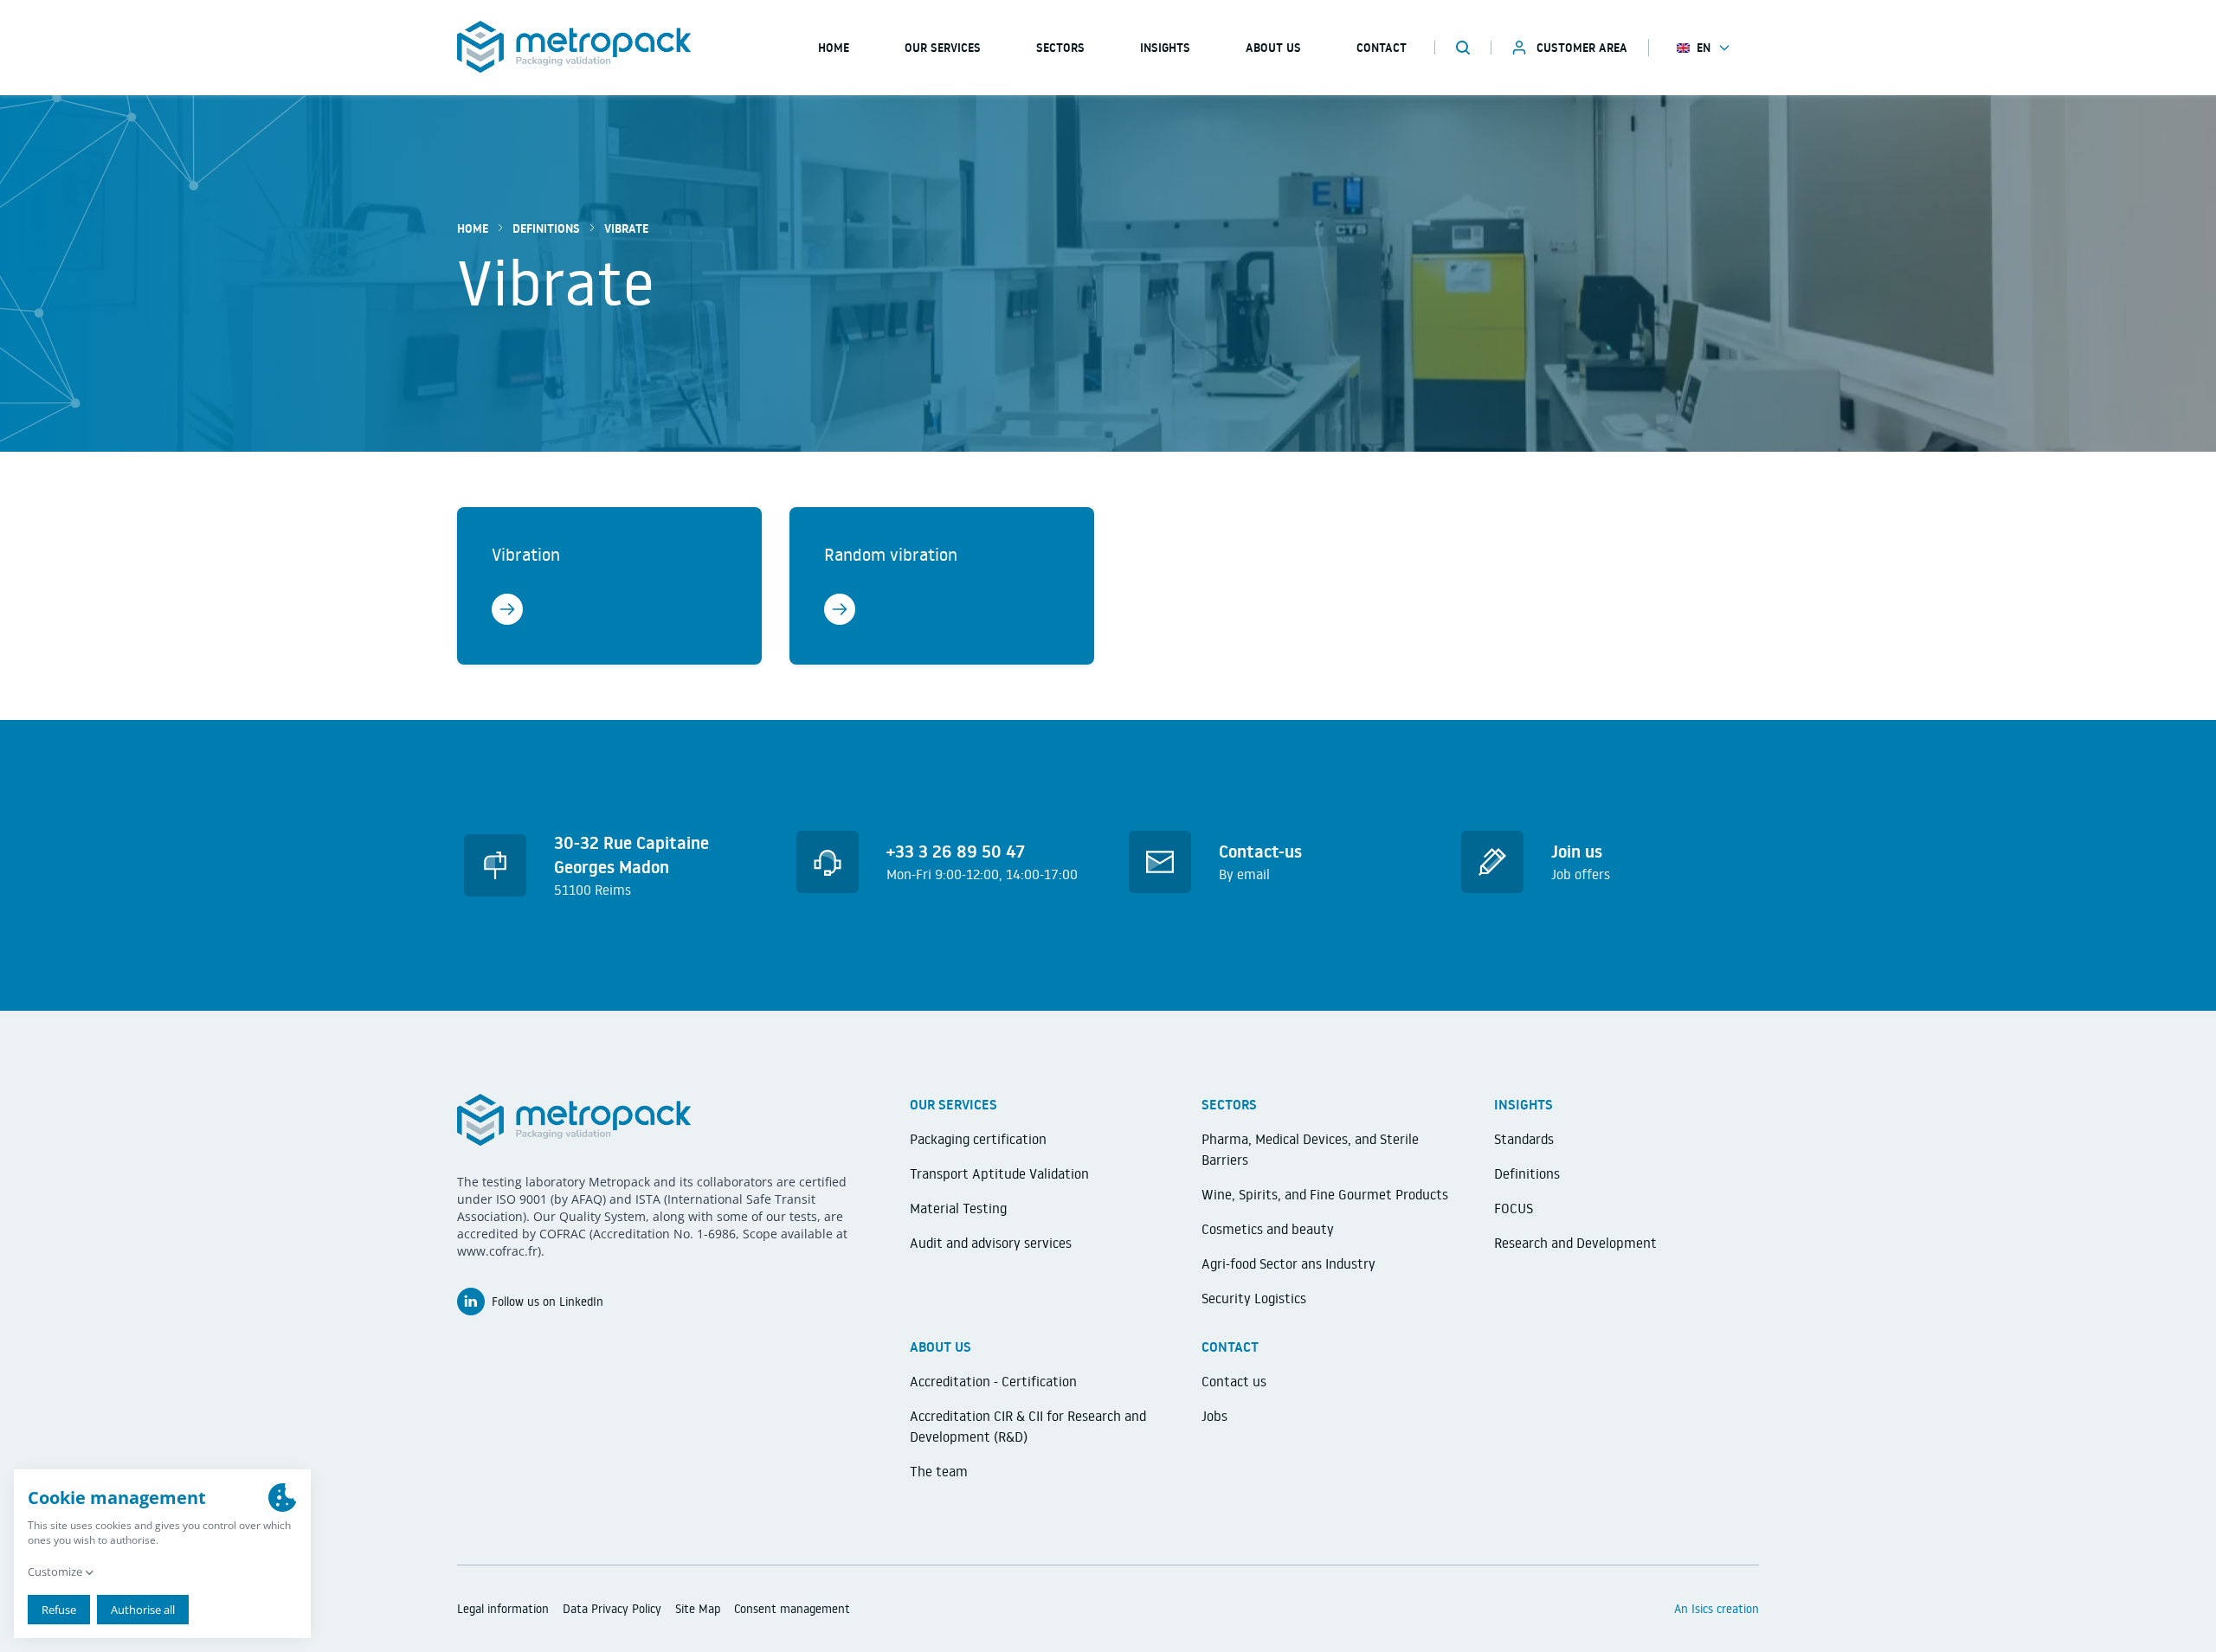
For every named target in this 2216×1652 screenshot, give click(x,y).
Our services (943, 48)
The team (939, 1471)
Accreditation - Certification (993, 1381)
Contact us (1234, 1381)
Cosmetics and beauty (1268, 1229)
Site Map (698, 1609)
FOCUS (1514, 1208)
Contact (1382, 48)
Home (473, 228)
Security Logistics (1254, 1298)
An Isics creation (1717, 1609)
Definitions (546, 228)
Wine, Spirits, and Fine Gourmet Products (1325, 1194)
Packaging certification (978, 1139)
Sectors (1060, 48)
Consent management (792, 1609)
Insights (1165, 48)
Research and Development (1575, 1243)
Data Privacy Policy (612, 1609)
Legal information (503, 1609)
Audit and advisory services (991, 1243)
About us (1273, 48)
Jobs (1214, 1416)
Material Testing (958, 1208)
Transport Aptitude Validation (999, 1173)
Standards (1524, 1139)
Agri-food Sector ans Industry (1288, 1263)
